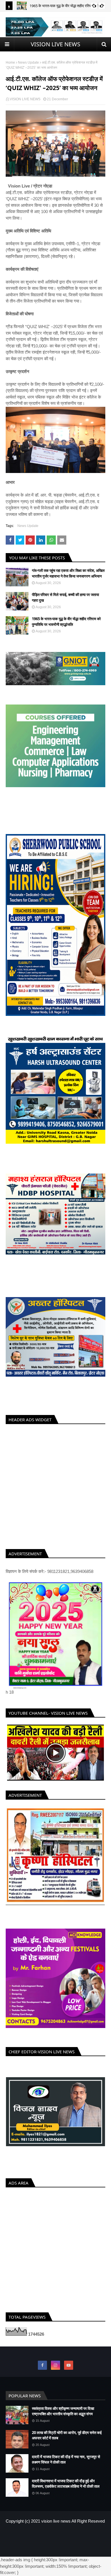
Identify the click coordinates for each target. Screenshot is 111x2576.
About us (53, 2540)
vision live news (56, 2527)
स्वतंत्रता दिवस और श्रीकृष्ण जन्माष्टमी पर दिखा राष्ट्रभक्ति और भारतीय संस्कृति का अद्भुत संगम (63, 2417)
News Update (28, 62)
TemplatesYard (50, 2550)
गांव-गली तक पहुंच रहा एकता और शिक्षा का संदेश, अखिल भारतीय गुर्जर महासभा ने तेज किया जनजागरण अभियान (68, 573)
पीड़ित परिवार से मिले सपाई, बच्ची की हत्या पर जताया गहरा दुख (65, 597)
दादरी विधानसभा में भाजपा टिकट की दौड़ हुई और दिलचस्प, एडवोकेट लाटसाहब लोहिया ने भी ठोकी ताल (66, 2490)
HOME (36, 2540)
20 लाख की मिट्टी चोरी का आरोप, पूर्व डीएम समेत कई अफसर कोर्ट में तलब (67, 2441)
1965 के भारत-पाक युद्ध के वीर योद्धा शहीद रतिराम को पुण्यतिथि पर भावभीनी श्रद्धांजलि (66, 622)
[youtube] (69, 2371)
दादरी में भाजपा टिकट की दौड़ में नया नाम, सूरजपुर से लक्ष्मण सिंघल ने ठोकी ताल (66, 2465)
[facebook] (42, 2371)
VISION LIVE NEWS (55, 44)
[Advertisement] (55, 1485)
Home (10, 62)
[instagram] (55, 2371)
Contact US (73, 2540)
